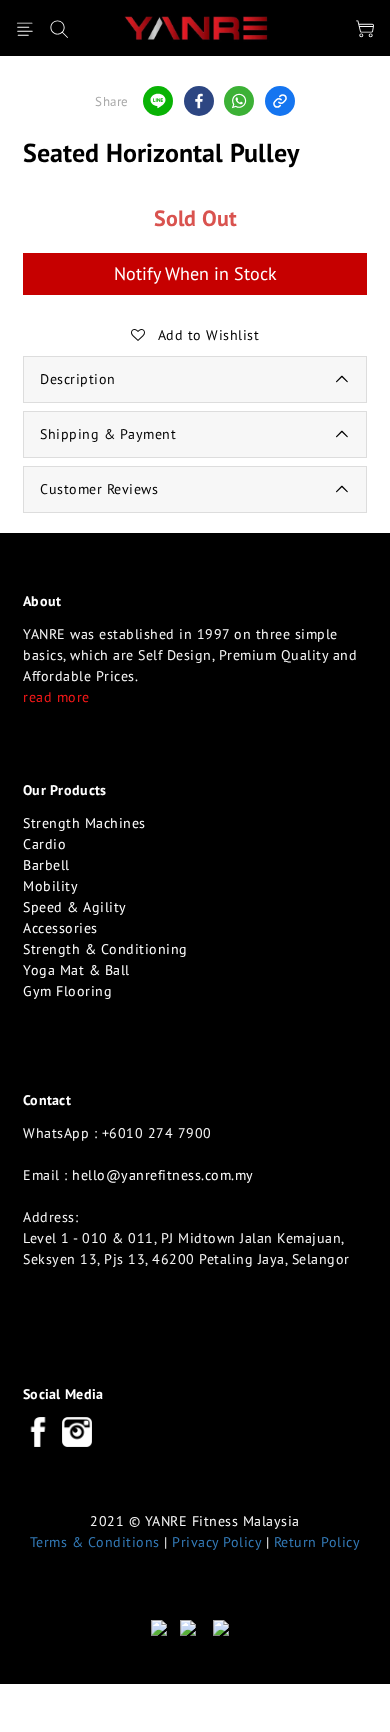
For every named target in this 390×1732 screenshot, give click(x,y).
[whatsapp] (239, 101)
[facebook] (199, 101)
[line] (158, 101)
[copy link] (280, 101)
